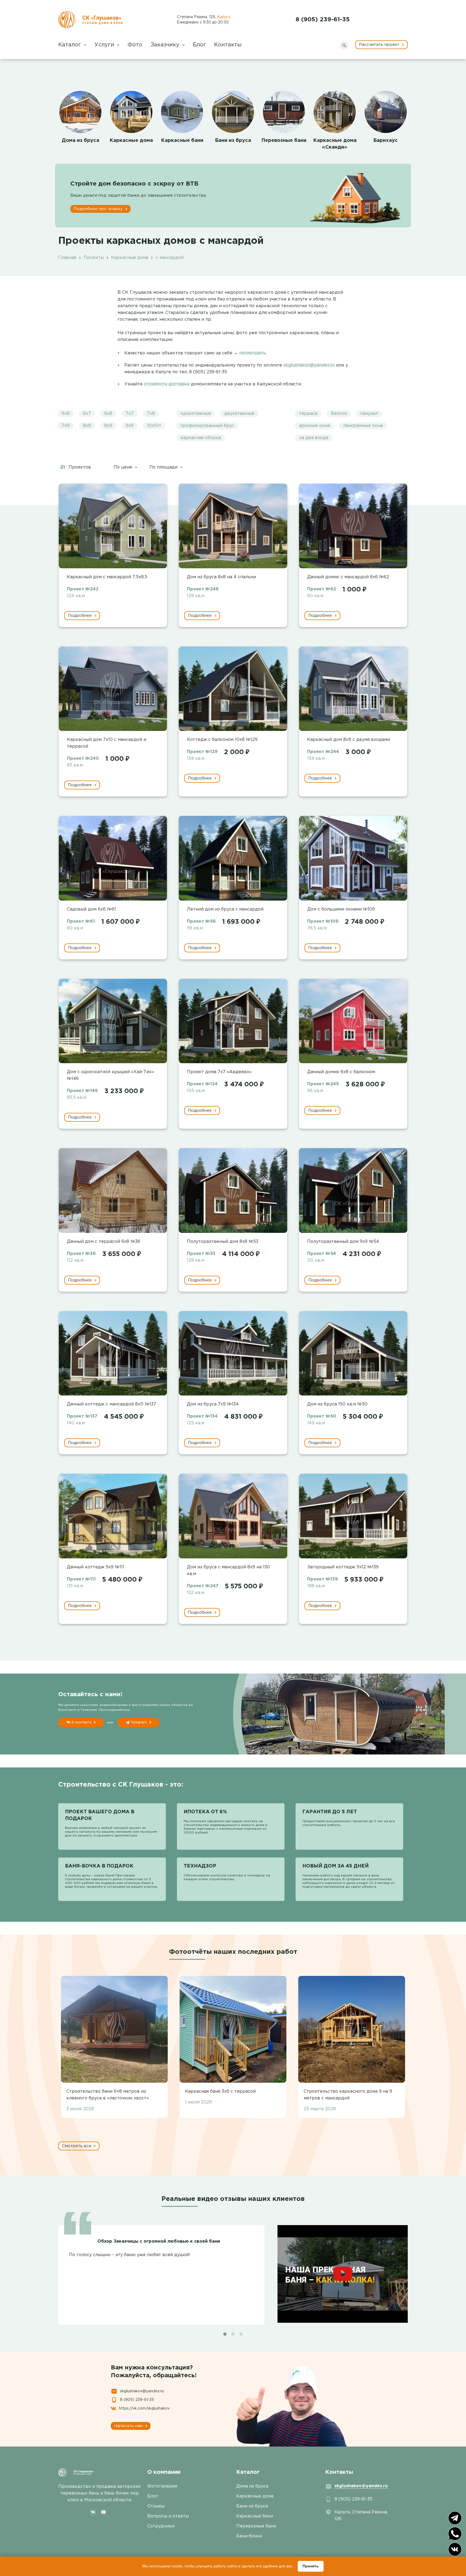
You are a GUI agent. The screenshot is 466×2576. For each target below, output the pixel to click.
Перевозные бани (284, 141)
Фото (135, 45)
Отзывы (156, 2506)
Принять (311, 2566)
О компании (164, 2472)
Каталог (70, 45)
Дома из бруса (80, 141)
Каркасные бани (182, 141)
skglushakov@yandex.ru (309, 365)
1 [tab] (225, 2334)
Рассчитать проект (380, 45)
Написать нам (129, 2426)
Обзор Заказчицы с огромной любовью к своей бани (159, 2241)
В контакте (81, 1723)
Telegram (139, 1723)
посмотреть (252, 353)
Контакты (228, 45)
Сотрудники (161, 2526)
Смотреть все (77, 2146)
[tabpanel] (233, 2272)
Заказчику (166, 45)
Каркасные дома (131, 141)
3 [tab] (241, 2334)
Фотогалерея (162, 2486)
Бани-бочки (249, 2536)
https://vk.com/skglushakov (144, 2409)
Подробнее (80, 616)
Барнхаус (386, 141)
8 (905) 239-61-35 (323, 20)
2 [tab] (233, 2334)
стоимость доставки (167, 384)
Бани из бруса (233, 141)
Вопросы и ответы (168, 2516)
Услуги (105, 45)
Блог (199, 45)
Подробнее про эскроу (99, 209)
